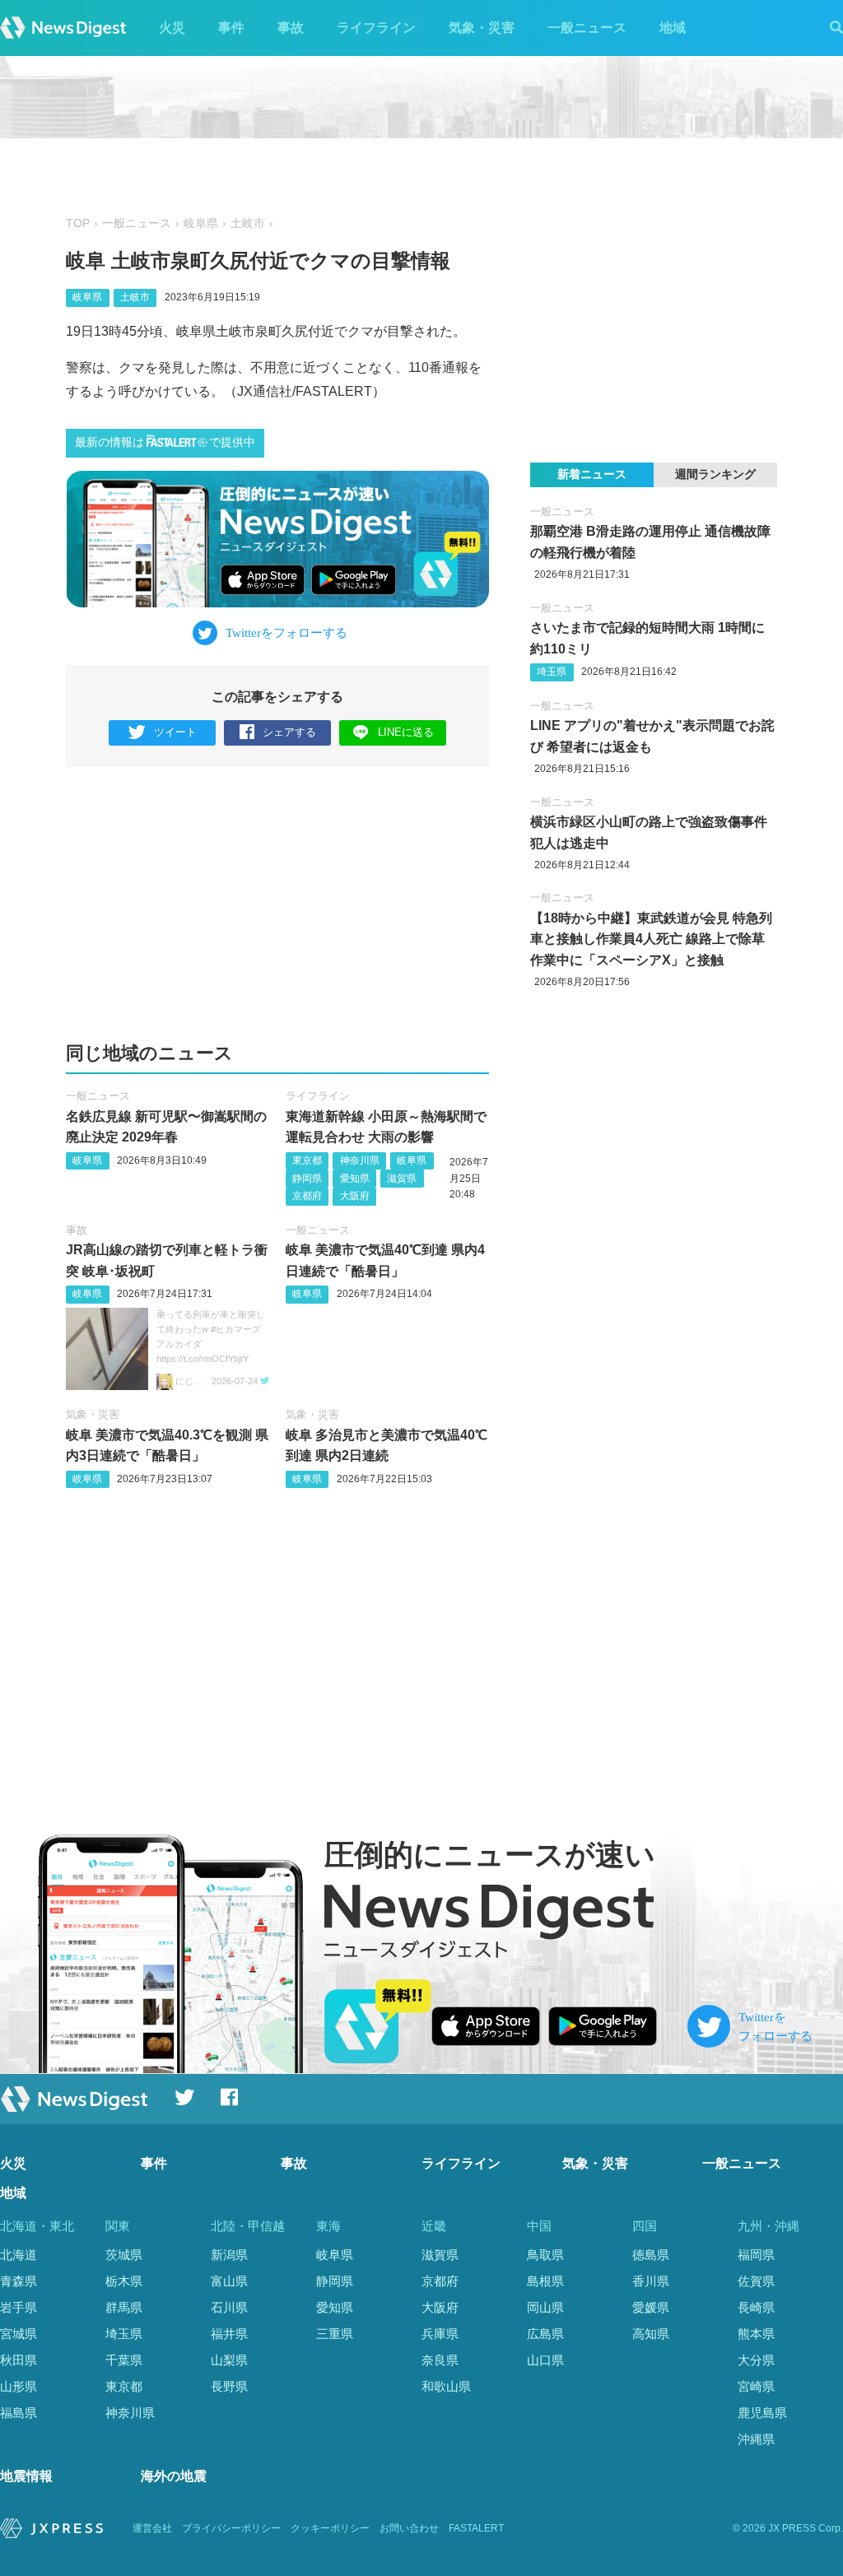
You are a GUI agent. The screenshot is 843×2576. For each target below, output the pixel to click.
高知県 (651, 2334)
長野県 (229, 2386)
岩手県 (19, 2307)
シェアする (289, 732)
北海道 (19, 2255)
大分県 (756, 2360)
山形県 (19, 2386)
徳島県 (651, 2255)
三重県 (335, 2334)
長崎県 (756, 2307)
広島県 (545, 2334)
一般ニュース (587, 28)
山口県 (545, 2360)
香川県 (651, 2281)
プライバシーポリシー (231, 2528)
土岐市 (248, 223)
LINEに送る (406, 732)
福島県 (19, 2413)
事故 (291, 28)
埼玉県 (552, 672)
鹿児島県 (762, 2413)
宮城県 (19, 2334)
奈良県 (440, 2360)
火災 (172, 28)
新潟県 (229, 2255)
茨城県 (124, 2255)
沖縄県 (756, 2439)
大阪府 (355, 1196)
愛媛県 (651, 2307)
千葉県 (124, 2360)
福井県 (229, 2334)
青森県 (19, 2281)
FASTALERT (476, 2528)
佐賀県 (756, 2281)
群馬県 (124, 2307)
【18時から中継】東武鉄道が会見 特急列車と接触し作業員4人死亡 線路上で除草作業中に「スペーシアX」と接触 (651, 939)
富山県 (229, 2281)
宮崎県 (756, 2386)
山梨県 (229, 2360)
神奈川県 (360, 1160)
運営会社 (152, 2528)
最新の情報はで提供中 (165, 442)
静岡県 (307, 1179)
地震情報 (26, 2476)
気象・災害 (482, 28)
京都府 (307, 1196)
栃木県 (124, 2281)
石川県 (229, 2307)
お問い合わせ (409, 2528)
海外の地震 (174, 2476)
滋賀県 (402, 1179)
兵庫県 (440, 2334)
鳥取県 (545, 2255)
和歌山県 (446, 2386)
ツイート (175, 732)
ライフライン (376, 28)
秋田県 (19, 2360)
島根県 (545, 2281)
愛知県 (355, 1179)
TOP (78, 223)
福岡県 (756, 2255)
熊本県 (756, 2334)
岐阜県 (201, 223)
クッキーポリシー (330, 2528)
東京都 (307, 1160)
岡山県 (545, 2307)
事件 (231, 28)
